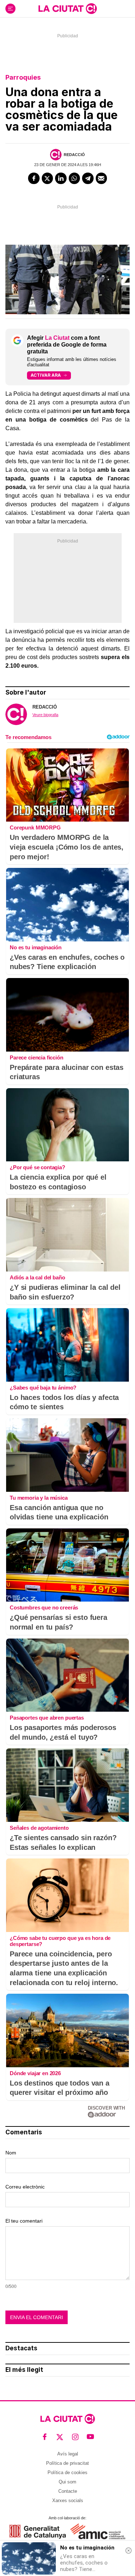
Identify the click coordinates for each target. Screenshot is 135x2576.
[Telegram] (88, 178)
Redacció (74, 155)
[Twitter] (48, 178)
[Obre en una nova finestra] (38, 2532)
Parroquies (23, 77)
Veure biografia (45, 715)
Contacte (68, 2491)
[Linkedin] (61, 178)
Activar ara (46, 375)
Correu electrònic (25, 2187)
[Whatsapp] (75, 178)
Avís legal (68, 2454)
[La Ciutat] (68, 9)
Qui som (67, 2482)
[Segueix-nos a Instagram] (75, 2437)
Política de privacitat (67, 2463)
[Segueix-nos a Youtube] (91, 2437)
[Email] (102, 178)
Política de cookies (67, 2472)
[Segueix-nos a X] (60, 2437)
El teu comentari (24, 2221)
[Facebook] (34, 178)
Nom (11, 2153)
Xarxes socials (68, 2500)
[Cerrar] (129, 2551)
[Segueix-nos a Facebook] (45, 2437)
